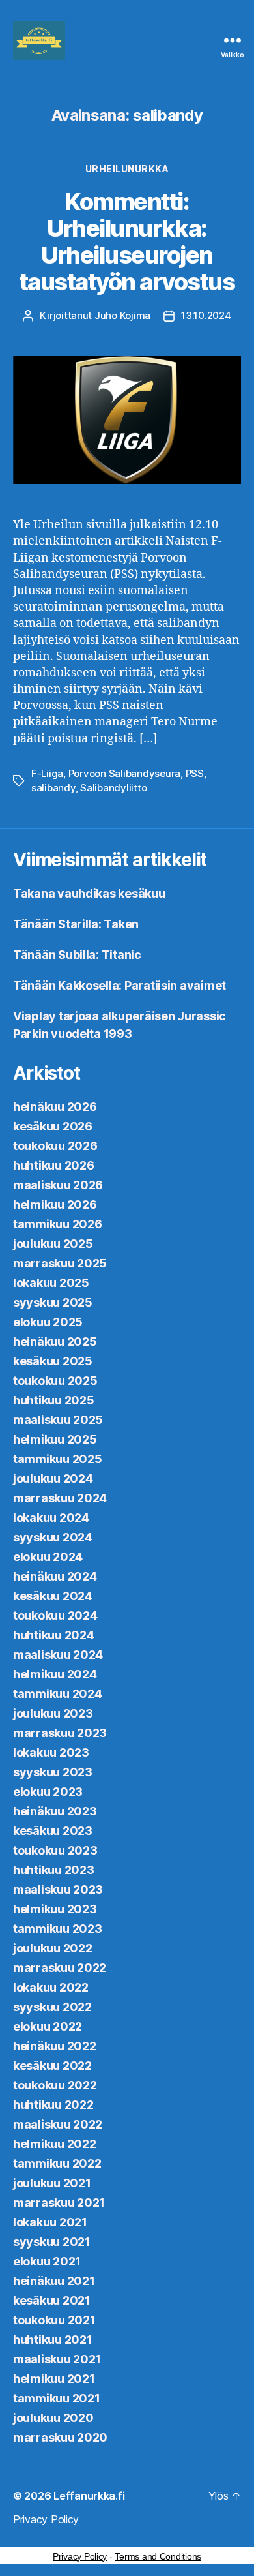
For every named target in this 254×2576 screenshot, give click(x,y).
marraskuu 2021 (59, 2203)
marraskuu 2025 (60, 1263)
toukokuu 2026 (55, 1146)
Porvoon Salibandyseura (124, 773)
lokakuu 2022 (51, 1987)
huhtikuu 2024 (54, 1635)
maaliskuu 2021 (57, 2359)
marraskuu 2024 (60, 1498)
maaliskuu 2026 (58, 1185)
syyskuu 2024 (53, 1537)
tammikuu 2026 (58, 1224)
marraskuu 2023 (60, 1733)
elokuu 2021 (47, 2261)
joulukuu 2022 (53, 1948)
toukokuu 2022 (55, 2085)
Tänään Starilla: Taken (76, 924)
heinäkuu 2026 (55, 1107)
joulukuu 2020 (53, 2418)
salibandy (53, 788)
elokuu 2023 (48, 1792)
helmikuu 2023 (55, 1909)
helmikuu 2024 (55, 1674)
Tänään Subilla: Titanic (77, 955)
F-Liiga (47, 773)
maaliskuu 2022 (58, 2124)
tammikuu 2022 (57, 2163)
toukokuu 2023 (55, 1850)
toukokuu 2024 (55, 1615)
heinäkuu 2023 (55, 1811)
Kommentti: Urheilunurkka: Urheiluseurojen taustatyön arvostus (127, 242)
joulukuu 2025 (53, 1244)
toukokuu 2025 (55, 1381)
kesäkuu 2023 (53, 1831)
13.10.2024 (206, 315)
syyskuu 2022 (52, 2007)
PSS (195, 773)
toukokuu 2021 (54, 2320)
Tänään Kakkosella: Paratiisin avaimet (120, 985)
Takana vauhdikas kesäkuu (89, 893)
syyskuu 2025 (53, 1302)
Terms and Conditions (158, 2556)
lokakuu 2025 (51, 1283)
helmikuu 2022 (55, 2144)
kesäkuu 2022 (52, 2066)
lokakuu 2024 (51, 1518)
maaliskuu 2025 (58, 1420)
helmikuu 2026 (55, 1205)
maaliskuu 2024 (58, 1655)
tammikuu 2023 (58, 1929)
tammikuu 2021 (57, 2398)
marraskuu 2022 (60, 1968)
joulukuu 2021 (52, 2183)
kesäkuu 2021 (52, 2300)
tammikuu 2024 (58, 1694)
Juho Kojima (122, 315)
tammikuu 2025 (58, 1459)
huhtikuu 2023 (54, 1870)
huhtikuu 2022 (53, 2105)
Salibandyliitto (113, 788)
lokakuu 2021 (50, 2222)
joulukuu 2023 (53, 1713)
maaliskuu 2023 (58, 1889)
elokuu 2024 (48, 1557)
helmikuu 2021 (54, 2379)
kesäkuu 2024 (53, 1596)
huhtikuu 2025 (54, 1400)
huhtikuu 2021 (53, 2340)
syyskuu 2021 (52, 2242)
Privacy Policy (46, 2519)
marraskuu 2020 (60, 2437)
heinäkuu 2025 (55, 1341)
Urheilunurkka (127, 169)
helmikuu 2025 (55, 1439)
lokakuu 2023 (51, 1752)
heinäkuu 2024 (55, 1576)
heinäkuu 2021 (54, 2281)
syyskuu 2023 (53, 1772)
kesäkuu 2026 (53, 1126)
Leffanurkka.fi (89, 2496)
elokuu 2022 (48, 2026)
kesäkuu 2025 (53, 1361)
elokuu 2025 (48, 1322)
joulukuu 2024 (53, 1478)
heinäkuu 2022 (55, 2046)
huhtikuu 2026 (54, 1165)
